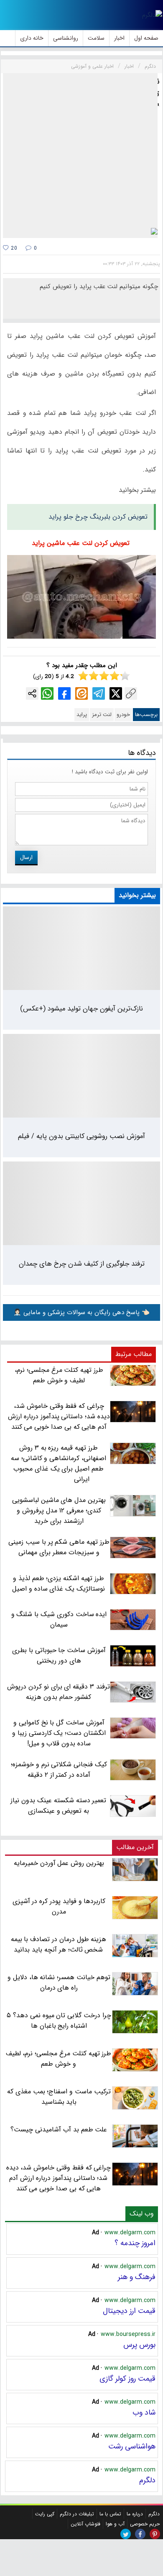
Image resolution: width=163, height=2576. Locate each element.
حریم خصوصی (145, 2524)
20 (13, 248)
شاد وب (144, 2412)
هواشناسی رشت (132, 2446)
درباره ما (135, 2514)
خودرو (123, 715)
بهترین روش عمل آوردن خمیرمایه (59, 1863)
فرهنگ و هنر (137, 2277)
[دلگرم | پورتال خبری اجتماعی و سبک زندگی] (152, 15)
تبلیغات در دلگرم (77, 2514)
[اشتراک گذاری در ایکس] (116, 693)
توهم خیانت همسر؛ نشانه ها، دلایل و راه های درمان (59, 1983)
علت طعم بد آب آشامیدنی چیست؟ (59, 2130)
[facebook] (140, 2534)
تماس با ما (110, 2514)
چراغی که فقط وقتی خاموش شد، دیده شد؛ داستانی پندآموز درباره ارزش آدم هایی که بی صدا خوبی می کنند (59, 2178)
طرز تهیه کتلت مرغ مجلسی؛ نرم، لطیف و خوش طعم (59, 2059)
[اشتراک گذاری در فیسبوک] (64, 693)
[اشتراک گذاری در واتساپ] (47, 693)
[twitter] (126, 2534)
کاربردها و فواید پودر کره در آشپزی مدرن (59, 1906)
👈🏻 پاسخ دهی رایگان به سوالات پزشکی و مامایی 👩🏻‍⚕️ (81, 1312)
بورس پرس (139, 2345)
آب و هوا (115, 2524)
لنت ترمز (102, 715)
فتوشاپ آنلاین (85, 2524)
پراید (82, 715)
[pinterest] (155, 2534)
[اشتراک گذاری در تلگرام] (99, 693)
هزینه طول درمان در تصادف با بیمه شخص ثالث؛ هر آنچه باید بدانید (59, 1944)
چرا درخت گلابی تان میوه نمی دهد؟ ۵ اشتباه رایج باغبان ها (59, 2021)
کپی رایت (45, 2514)
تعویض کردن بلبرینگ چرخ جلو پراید (98, 517)
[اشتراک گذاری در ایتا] (81, 693)
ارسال (26, 857)
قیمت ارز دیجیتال (129, 2311)
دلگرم (147, 2480)
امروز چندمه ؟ (135, 2243)
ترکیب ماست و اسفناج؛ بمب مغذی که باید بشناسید (59, 2097)
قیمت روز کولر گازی (127, 2379)
